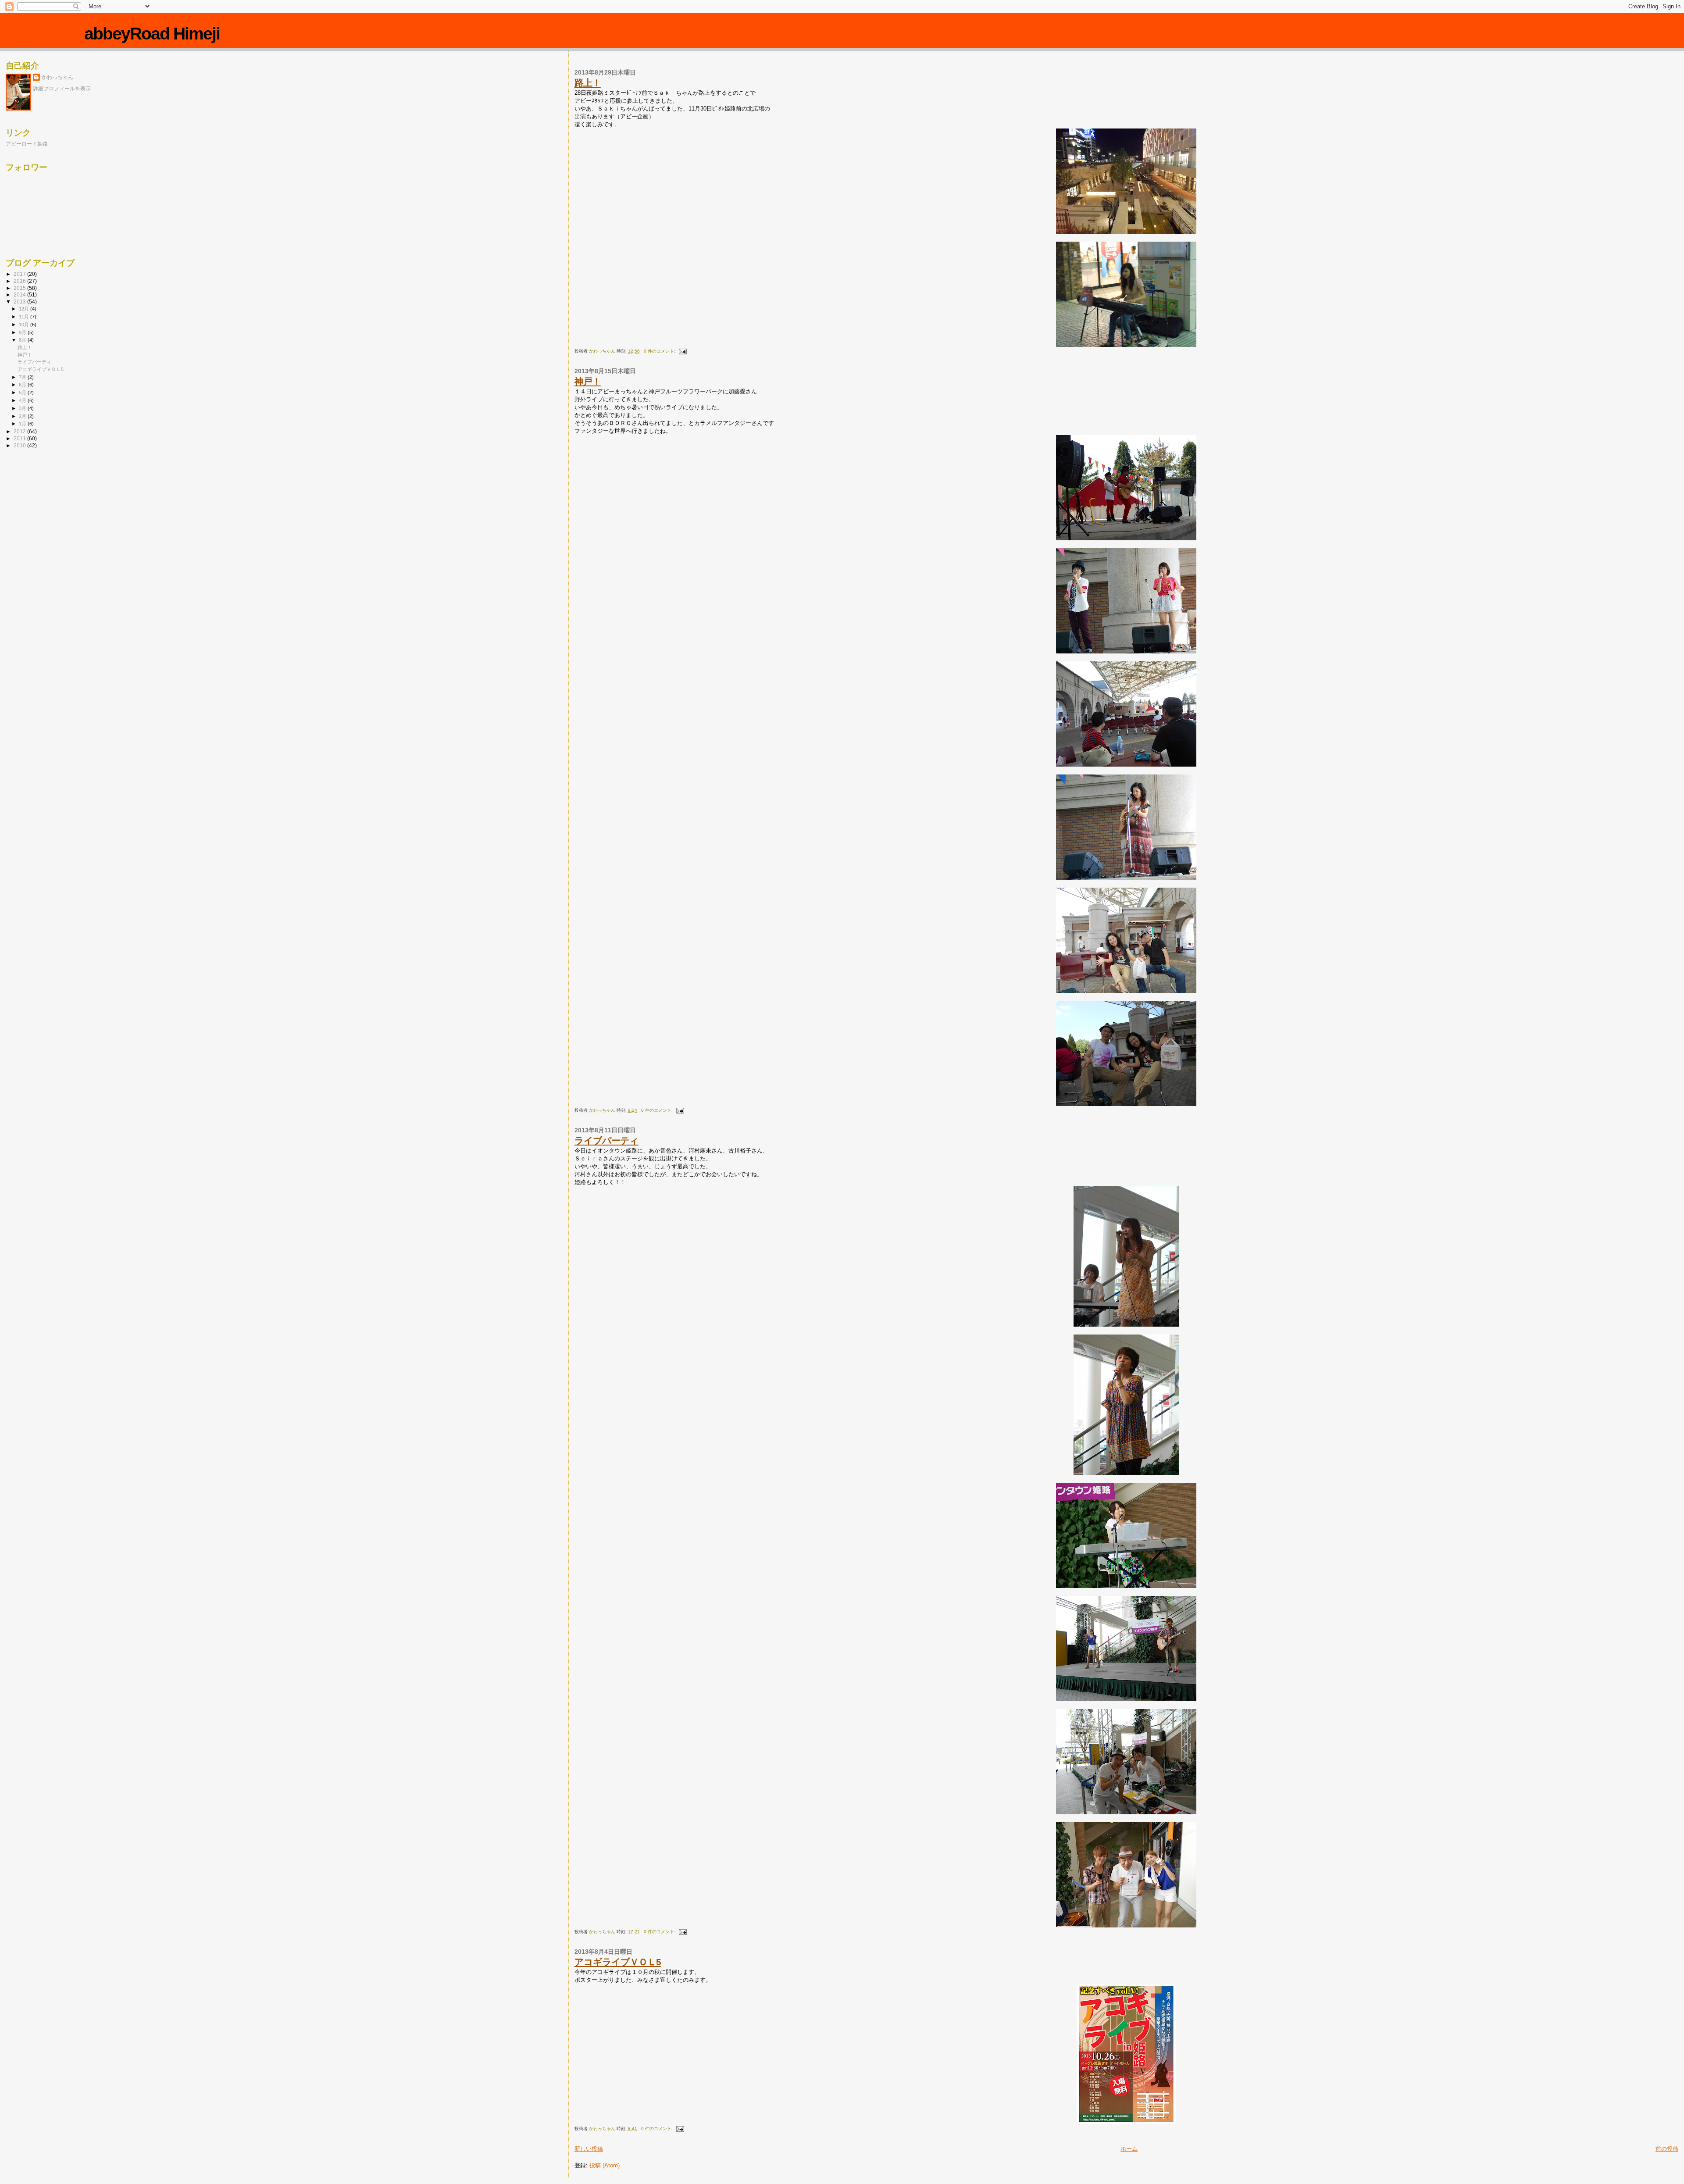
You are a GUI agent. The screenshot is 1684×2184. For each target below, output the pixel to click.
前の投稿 (1667, 2149)
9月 (23, 332)
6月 (23, 385)
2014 (20, 294)
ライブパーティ (607, 1140)
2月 (23, 416)
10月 (25, 325)
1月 (23, 424)
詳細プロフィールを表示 (62, 89)
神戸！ (588, 381)
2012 (20, 431)
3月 (23, 408)
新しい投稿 (589, 2149)
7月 (23, 377)
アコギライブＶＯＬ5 (618, 1962)
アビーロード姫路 (27, 144)
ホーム (1129, 2149)
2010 (20, 445)
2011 (20, 438)
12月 (25, 309)
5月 (23, 393)
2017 (20, 274)
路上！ (588, 83)
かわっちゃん (57, 77)
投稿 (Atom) (605, 2165)
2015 (20, 288)
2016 (20, 281)
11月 (25, 317)
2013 (20, 302)
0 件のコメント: (660, 351)
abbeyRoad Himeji (152, 34)
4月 (23, 400)
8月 (23, 340)
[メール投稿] (682, 351)
